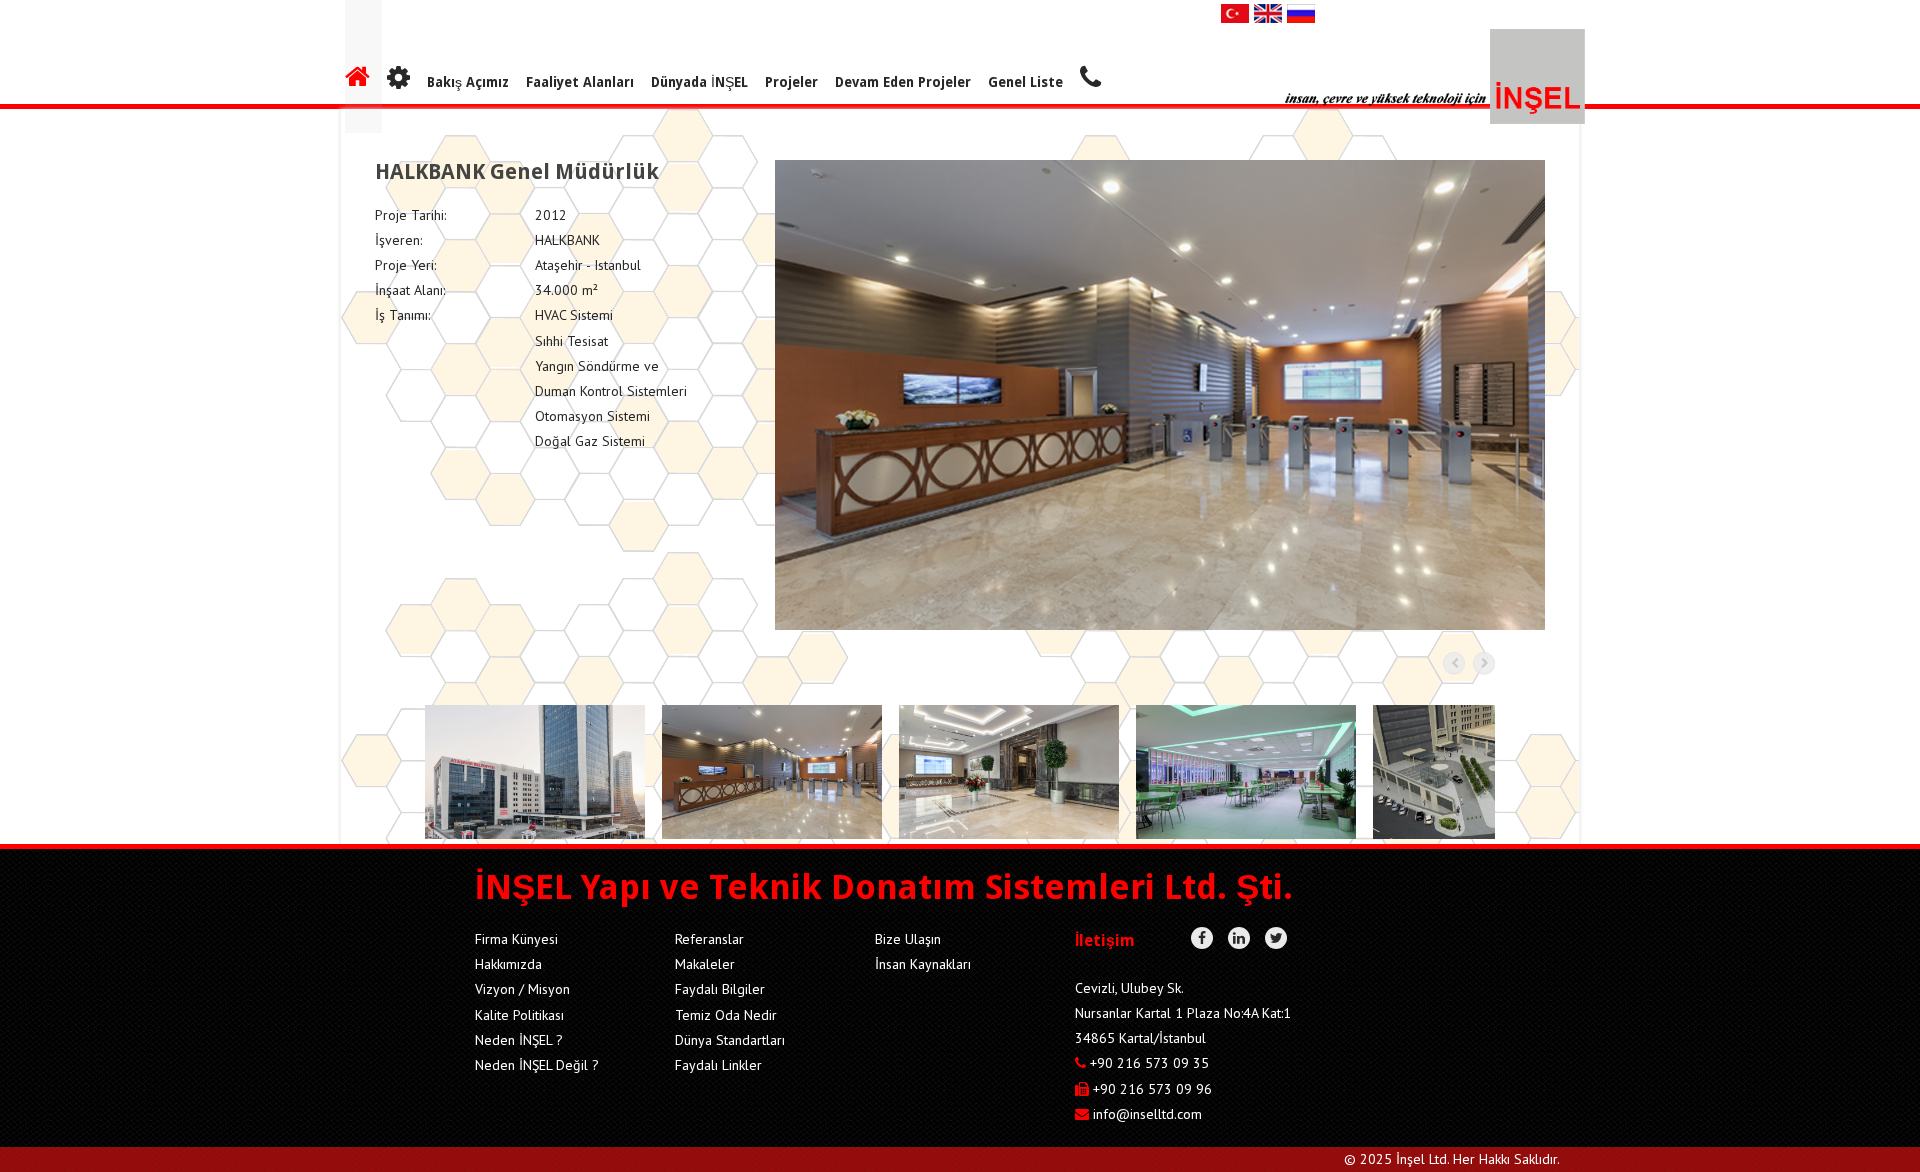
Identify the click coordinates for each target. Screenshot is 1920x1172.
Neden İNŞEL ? (519, 1040)
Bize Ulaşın (908, 939)
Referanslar (709, 939)
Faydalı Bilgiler (720, 989)
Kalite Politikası (519, 1015)
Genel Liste (1025, 82)
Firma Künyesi (516, 939)
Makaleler (705, 964)
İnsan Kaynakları (923, 964)
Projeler (791, 82)
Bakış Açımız (468, 82)
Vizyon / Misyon (522, 989)
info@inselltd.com (1147, 1114)
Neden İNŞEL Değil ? (537, 1065)
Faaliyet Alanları (580, 82)
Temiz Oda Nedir (726, 1015)
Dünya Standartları (730, 1040)
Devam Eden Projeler (903, 82)
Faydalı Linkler (718, 1065)
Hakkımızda (508, 964)
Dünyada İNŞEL (699, 82)
